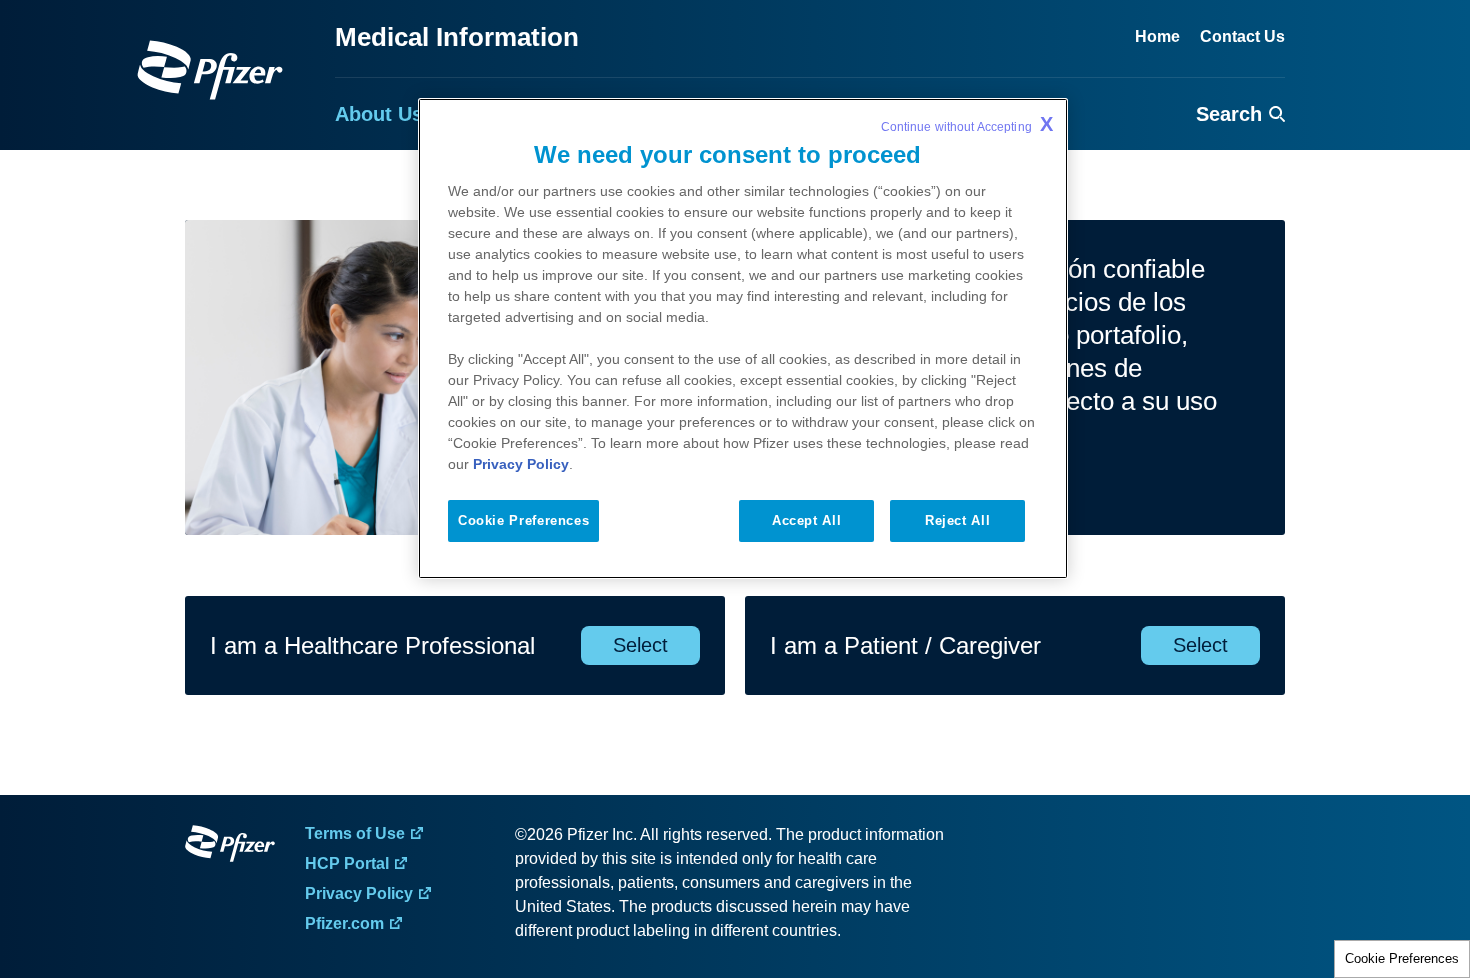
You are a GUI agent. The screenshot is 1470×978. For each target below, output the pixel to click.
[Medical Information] (210, 70)
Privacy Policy (521, 464)
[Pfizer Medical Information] (230, 847)
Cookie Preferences (1402, 958)
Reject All (957, 520)
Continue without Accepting (967, 124)
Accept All (806, 520)
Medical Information (457, 37)
